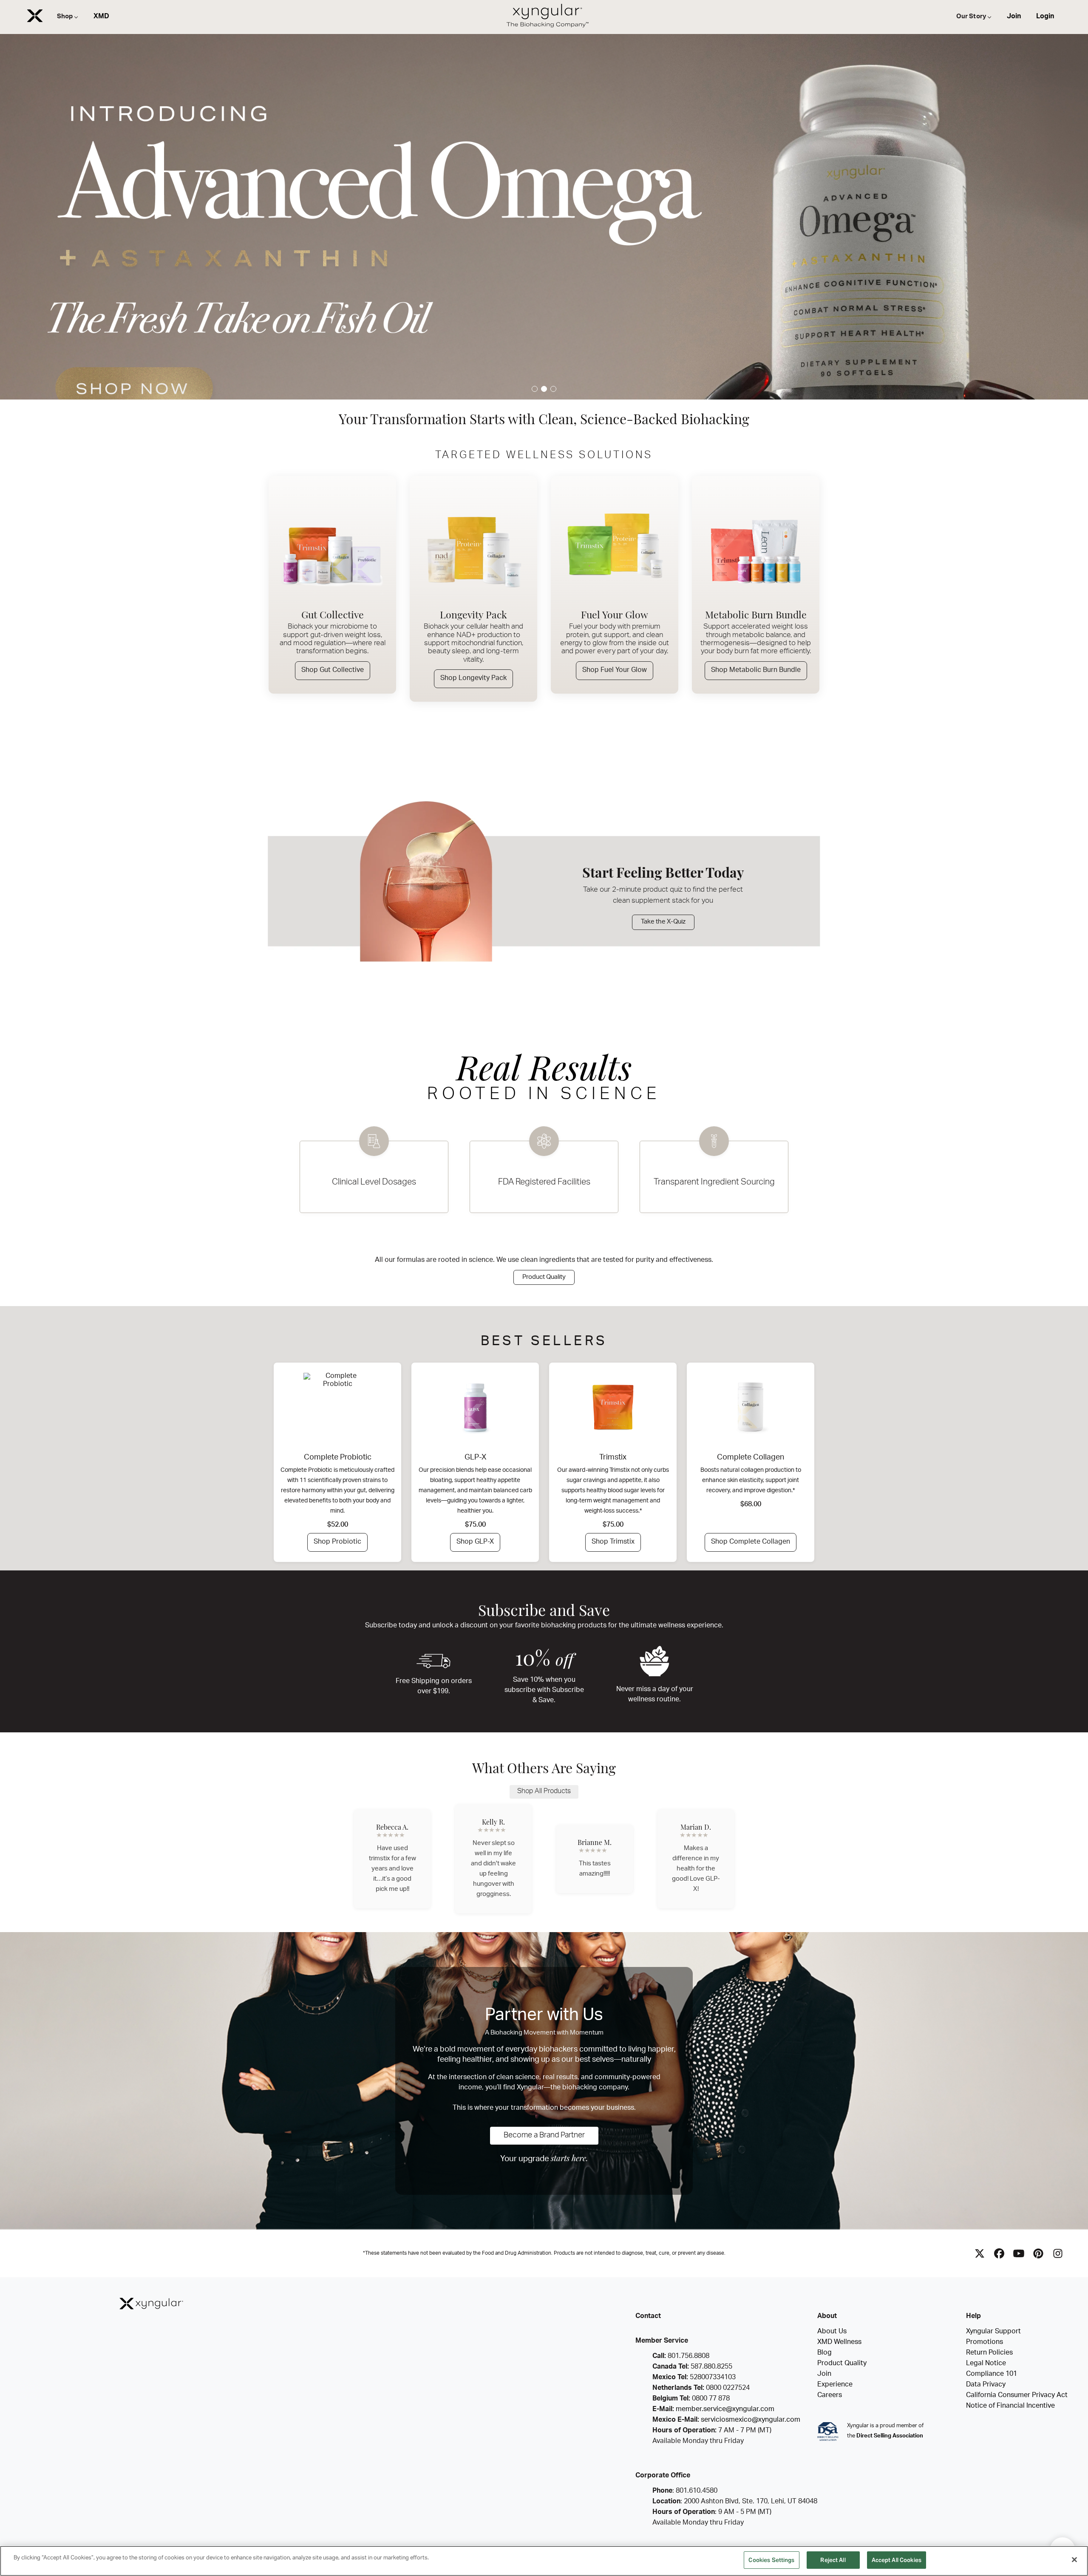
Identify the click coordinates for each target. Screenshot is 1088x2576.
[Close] (1074, 2559)
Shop (65, 17)
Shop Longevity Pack (473, 679)
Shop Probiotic (337, 1542)
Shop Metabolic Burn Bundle (756, 671)
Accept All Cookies (897, 2560)
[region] (544, 2561)
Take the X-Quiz (663, 922)
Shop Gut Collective (333, 671)
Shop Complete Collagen (751, 1542)
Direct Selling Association (890, 2436)
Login (1045, 17)
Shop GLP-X (475, 1542)
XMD (101, 17)
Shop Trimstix (613, 1542)
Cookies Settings (771, 2560)
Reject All (833, 2560)
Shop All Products (544, 1792)
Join (1014, 17)
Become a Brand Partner (544, 2136)
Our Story (971, 17)
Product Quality (544, 1277)
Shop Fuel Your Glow (615, 671)
